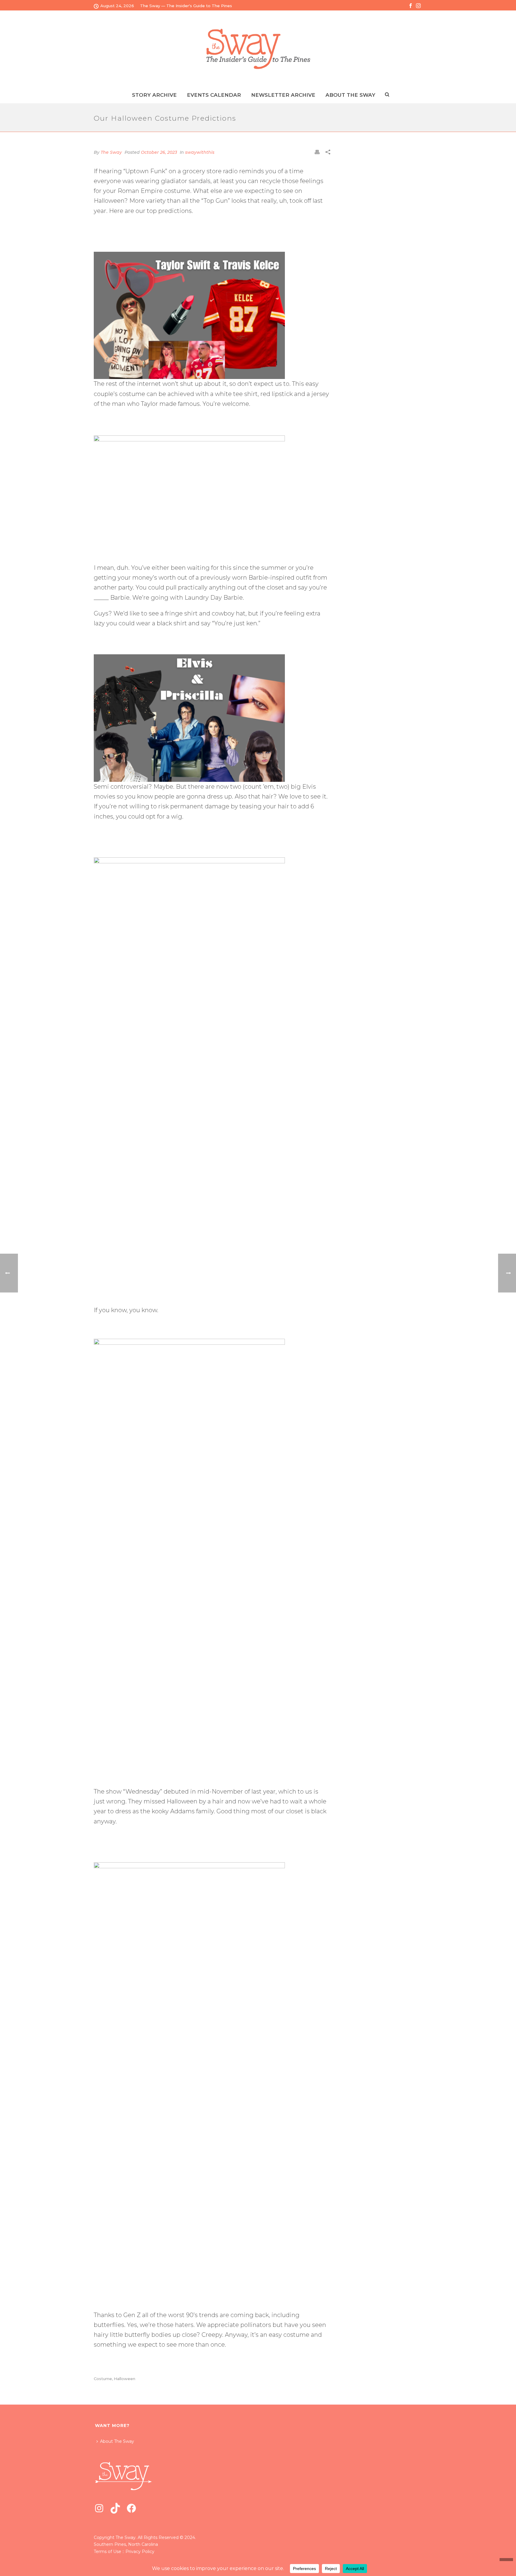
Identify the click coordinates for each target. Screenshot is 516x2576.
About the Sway (350, 95)
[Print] (317, 152)
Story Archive (154, 95)
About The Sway (117, 2441)
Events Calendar (214, 95)
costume (103, 2379)
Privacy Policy (140, 2552)
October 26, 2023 (159, 152)
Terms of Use (107, 2552)
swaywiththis (200, 152)
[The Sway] (258, 49)
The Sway (111, 152)
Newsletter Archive (283, 95)
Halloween (125, 2379)
